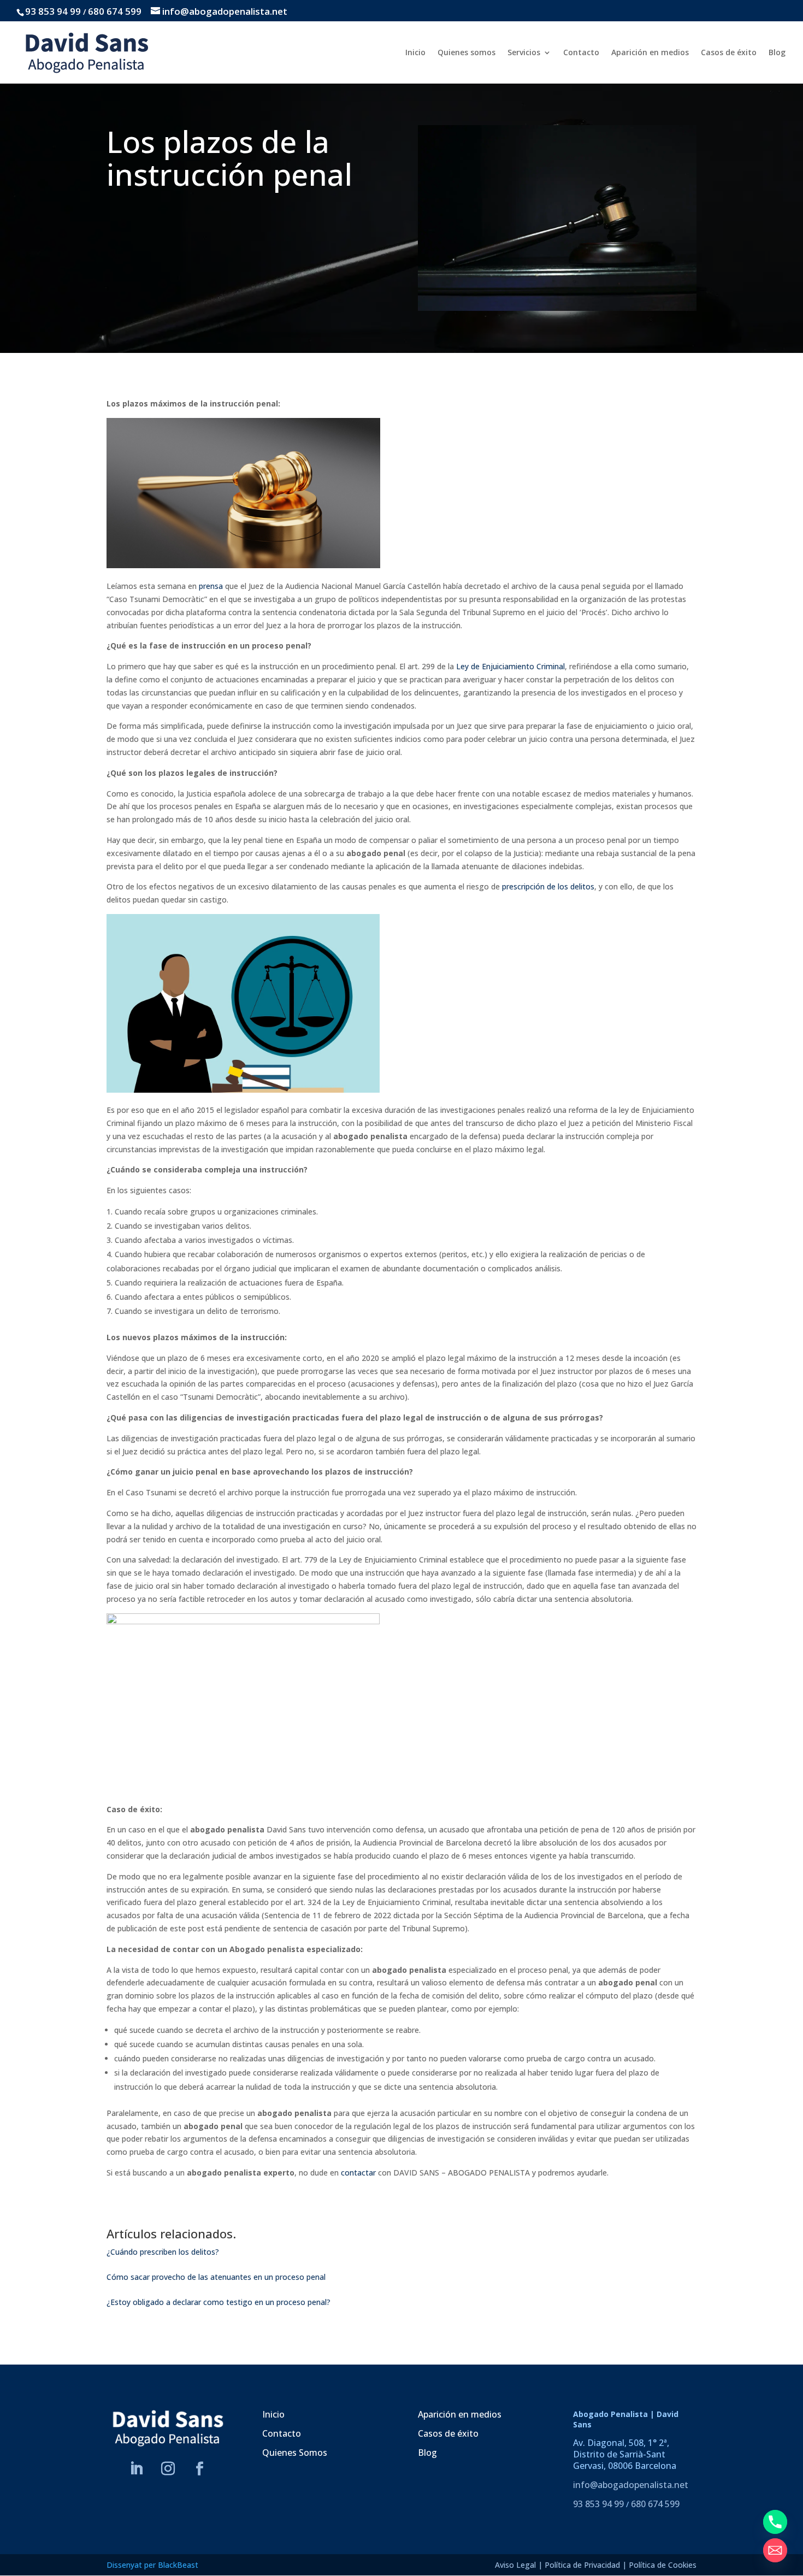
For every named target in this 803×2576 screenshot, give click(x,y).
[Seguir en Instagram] (168, 2469)
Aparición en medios (650, 53)
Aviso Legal (515, 2565)
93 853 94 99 (53, 11)
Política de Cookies (663, 2565)
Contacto (581, 53)
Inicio (415, 53)
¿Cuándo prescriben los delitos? (163, 2252)
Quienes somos (467, 53)
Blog (777, 53)
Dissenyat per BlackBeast (152, 2565)
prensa (211, 586)
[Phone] (775, 2522)
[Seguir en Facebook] (200, 2469)
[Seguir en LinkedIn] (137, 2469)
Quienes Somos (295, 2453)
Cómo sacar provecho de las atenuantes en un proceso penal (216, 2277)
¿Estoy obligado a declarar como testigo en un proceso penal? (219, 2302)
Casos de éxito (729, 53)
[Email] (775, 2550)
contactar (358, 2173)
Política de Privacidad (582, 2565)
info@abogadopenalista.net (631, 2485)
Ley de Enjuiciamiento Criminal (510, 666)
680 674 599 (115, 11)
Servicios (524, 53)
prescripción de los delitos (548, 886)
